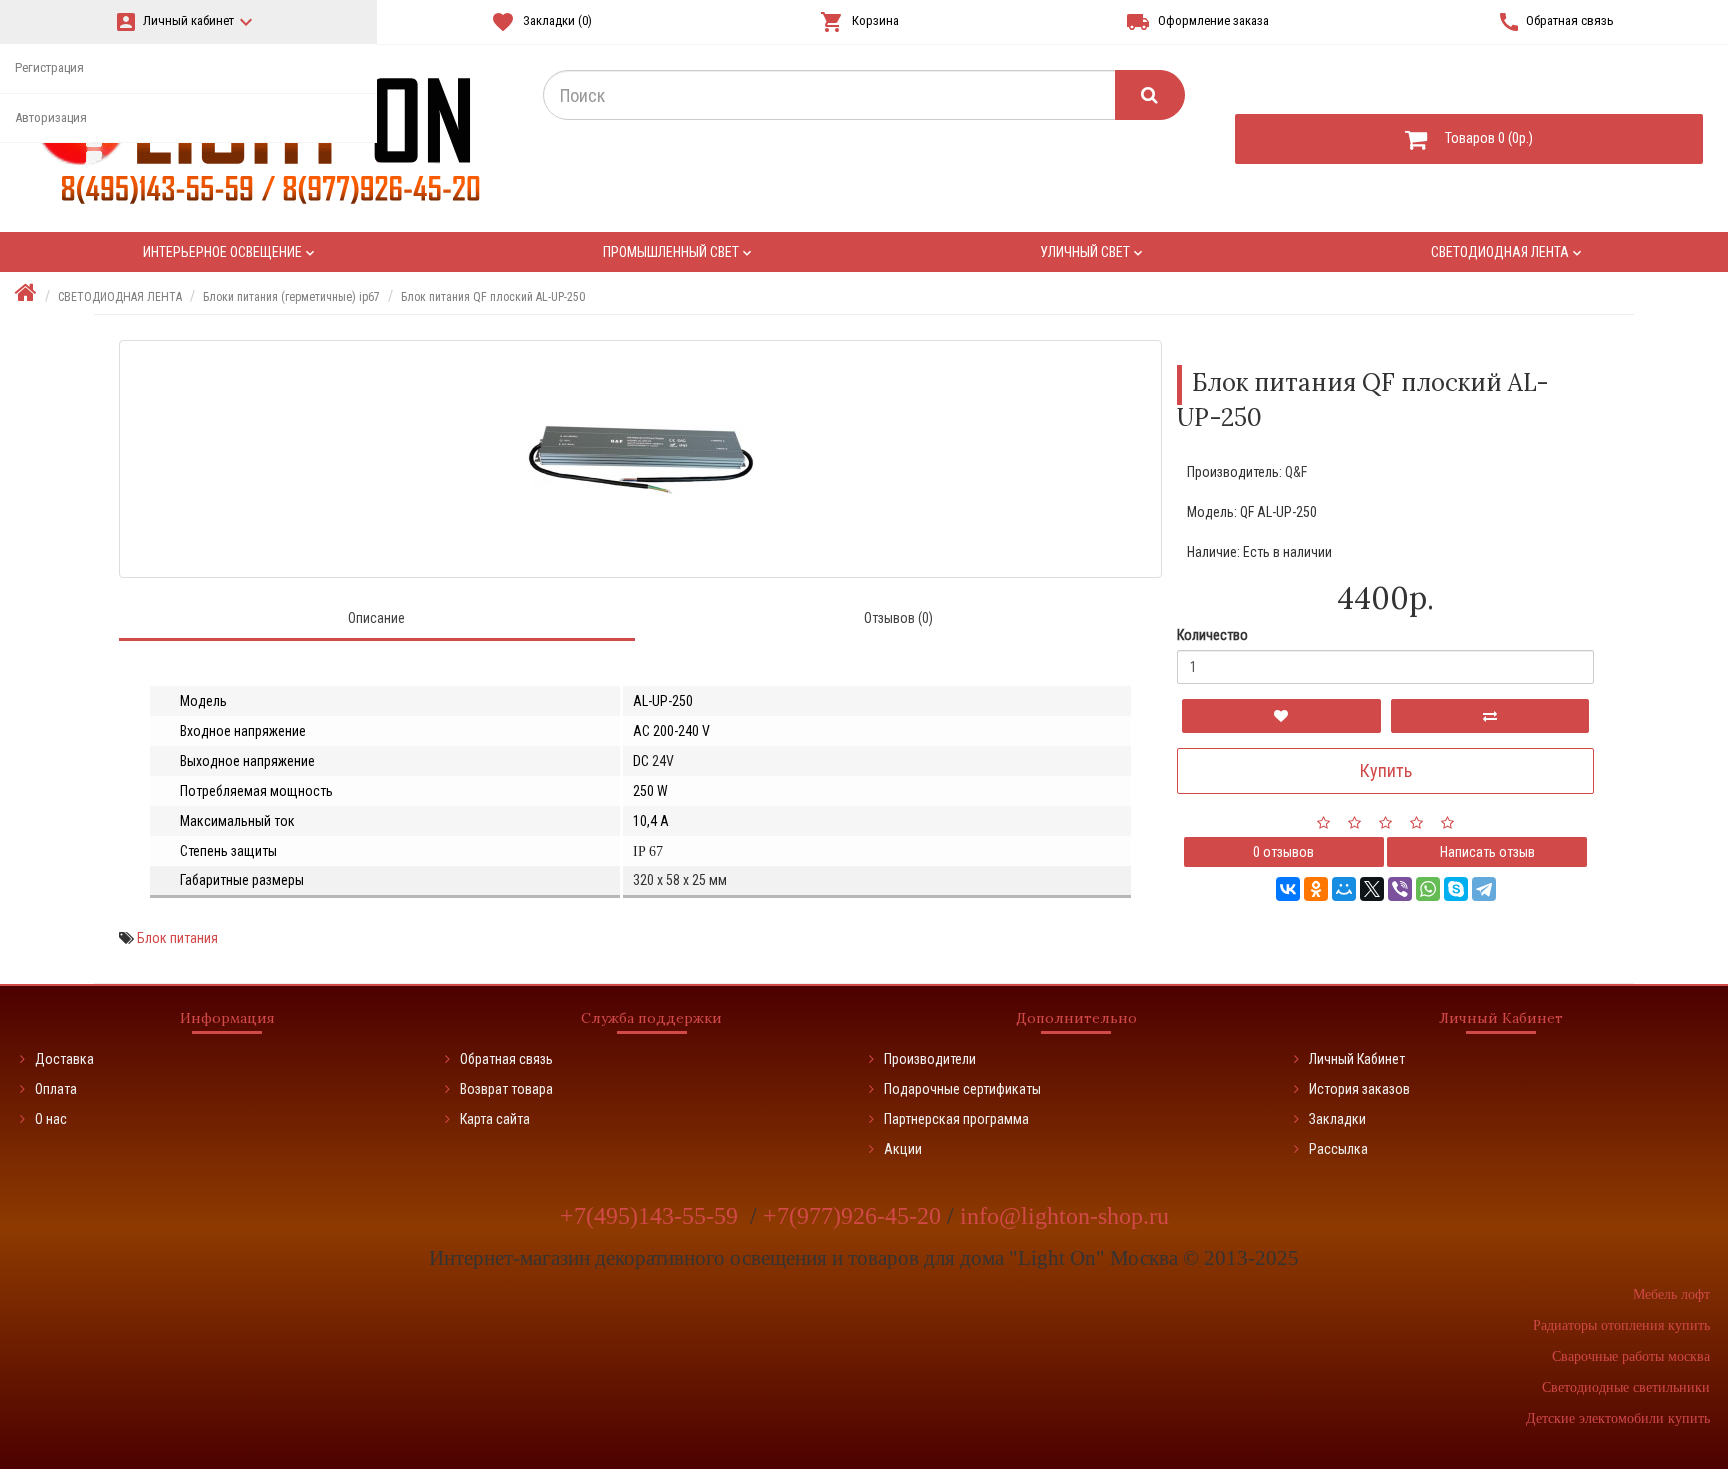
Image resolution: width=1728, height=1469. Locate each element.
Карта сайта (495, 1119)
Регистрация (49, 67)
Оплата (56, 1089)
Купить (1386, 770)
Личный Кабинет (1357, 1059)
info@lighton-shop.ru (1064, 1216)
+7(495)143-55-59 (652, 1216)
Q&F (1296, 472)
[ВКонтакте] (1288, 889)
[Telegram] (1484, 889)
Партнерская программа (956, 1119)
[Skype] (1456, 889)
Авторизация (51, 117)
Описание (376, 618)
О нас (51, 1119)
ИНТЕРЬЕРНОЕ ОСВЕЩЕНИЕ (230, 252)
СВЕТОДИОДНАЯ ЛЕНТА (1508, 252)
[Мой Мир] (1344, 889)
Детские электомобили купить (1618, 1418)
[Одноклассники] (1316, 889)
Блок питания (177, 938)
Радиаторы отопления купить (1621, 1325)
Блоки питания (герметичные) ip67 (291, 297)
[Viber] (1400, 889)
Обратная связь (506, 1059)
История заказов (1359, 1089)
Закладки (1337, 1119)
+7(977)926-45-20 (855, 1216)
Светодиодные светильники (1626, 1387)
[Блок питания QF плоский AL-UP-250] (640, 459)
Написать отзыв (1487, 852)
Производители (930, 1059)
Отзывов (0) (898, 618)
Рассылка (1338, 1149)
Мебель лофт (1671, 1294)
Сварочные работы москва (1631, 1356)
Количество (1212, 635)
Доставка (64, 1059)
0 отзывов (1283, 852)
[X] (1372, 889)
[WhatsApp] (1428, 889)
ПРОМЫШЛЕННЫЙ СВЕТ (679, 252)
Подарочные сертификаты (962, 1089)
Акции (903, 1149)
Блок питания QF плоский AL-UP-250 (493, 297)
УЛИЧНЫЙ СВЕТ (1093, 252)
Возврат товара (506, 1089)
